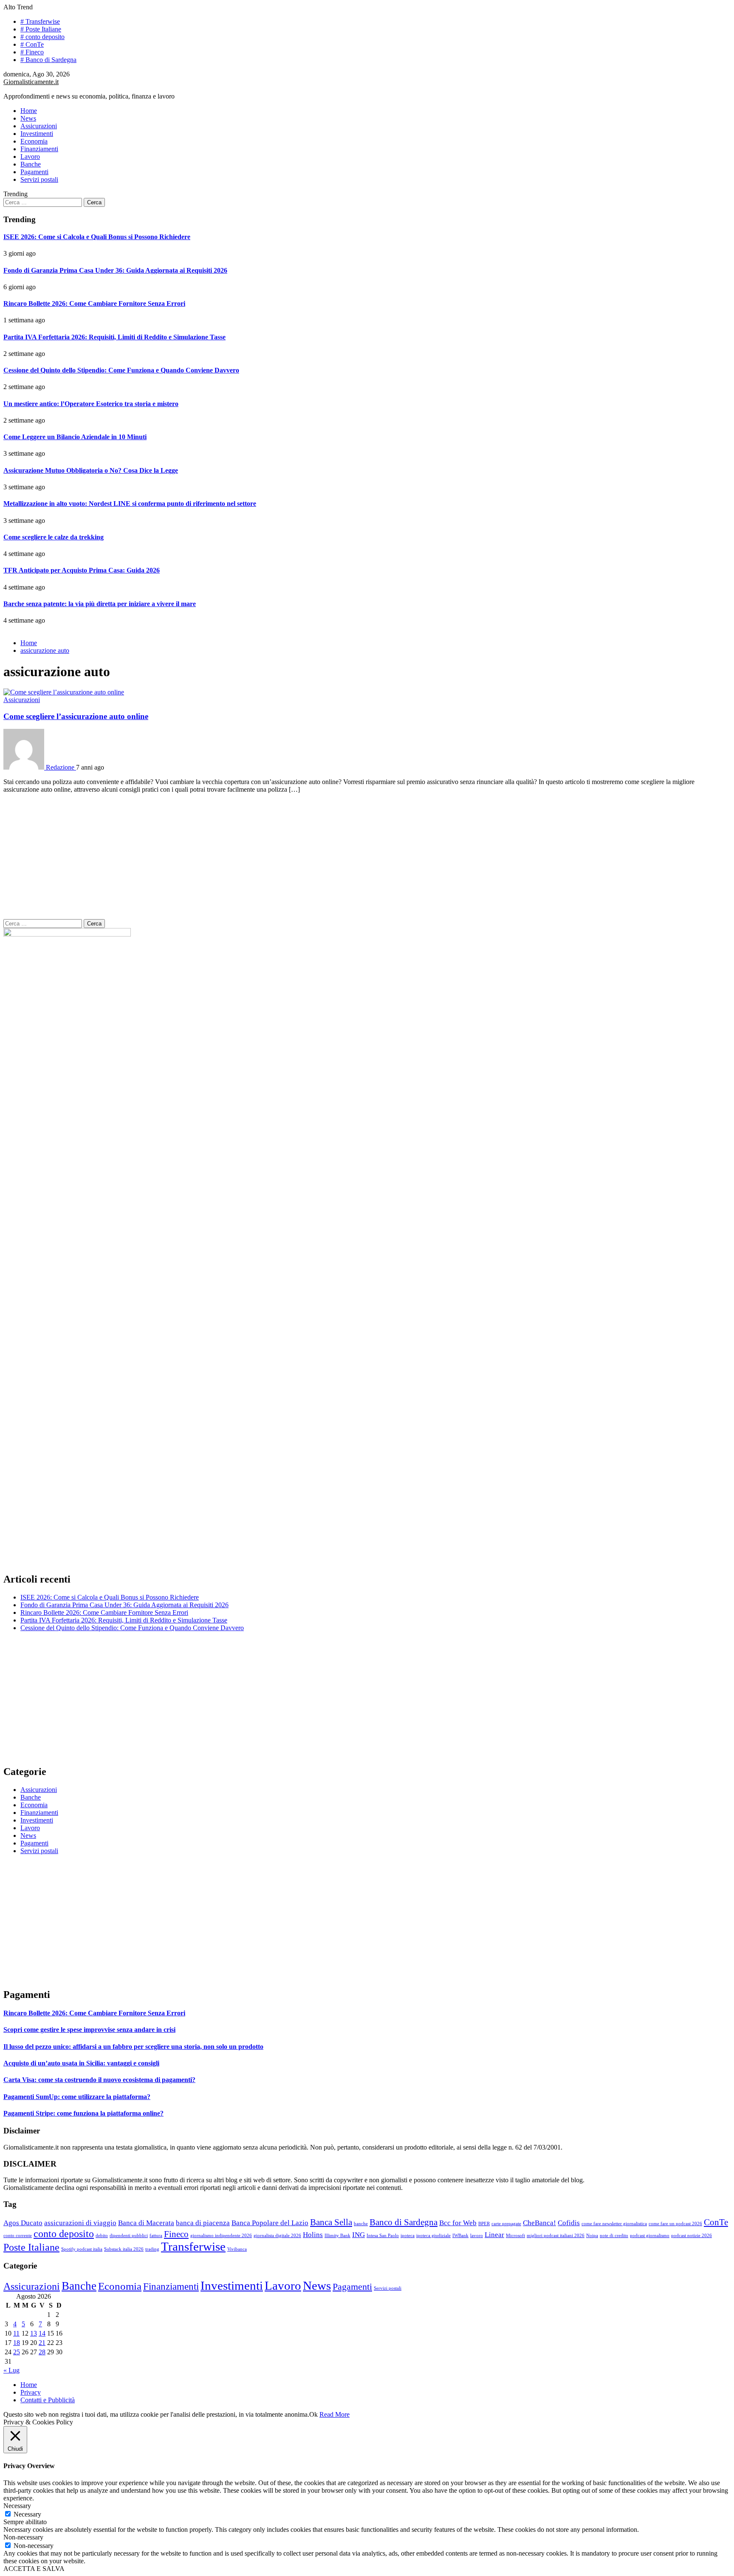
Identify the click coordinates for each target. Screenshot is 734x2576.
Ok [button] (313, 2414)
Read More (335, 2414)
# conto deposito (42, 37)
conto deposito (64, 2233)
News (28, 118)
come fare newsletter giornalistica (614, 2224)
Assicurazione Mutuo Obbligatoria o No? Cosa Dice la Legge (91, 470)
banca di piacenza (203, 2223)
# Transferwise (40, 21)
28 (42, 2352)
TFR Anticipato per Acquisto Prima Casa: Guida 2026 (82, 570)
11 (16, 2333)
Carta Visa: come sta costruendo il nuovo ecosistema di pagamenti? (99, 2080)
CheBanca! (539, 2223)
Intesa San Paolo (383, 2236)
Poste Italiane (31, 2247)
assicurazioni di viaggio (80, 2223)
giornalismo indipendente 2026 (221, 2236)
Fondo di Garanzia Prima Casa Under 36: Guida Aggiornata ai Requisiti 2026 (115, 270)
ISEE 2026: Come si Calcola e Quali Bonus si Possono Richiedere (97, 237)
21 (42, 2343)
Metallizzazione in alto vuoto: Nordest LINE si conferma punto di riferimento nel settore (130, 504)
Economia (34, 141)
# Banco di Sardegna (48, 60)
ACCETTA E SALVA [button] (34, 2569)
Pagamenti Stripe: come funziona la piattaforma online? (83, 2113)
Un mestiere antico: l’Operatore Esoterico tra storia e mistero (91, 404)
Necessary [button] (17, 2506)
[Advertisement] (367, 860)
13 (34, 2333)
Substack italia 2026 (124, 2249)
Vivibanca (237, 2249)
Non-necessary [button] (23, 2537)
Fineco (176, 2234)
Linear (494, 2235)
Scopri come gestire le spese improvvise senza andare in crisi (89, 2030)
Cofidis (569, 2223)
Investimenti (37, 134)
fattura (156, 2236)
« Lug (11, 2370)
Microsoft (515, 2236)
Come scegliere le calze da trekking (54, 537)
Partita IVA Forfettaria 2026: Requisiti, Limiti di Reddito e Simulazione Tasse (114, 337)
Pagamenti (34, 172)
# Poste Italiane (41, 29)
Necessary (27, 2514)
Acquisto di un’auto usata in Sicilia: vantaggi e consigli (81, 2063)
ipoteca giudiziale (433, 2236)
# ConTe (32, 44)
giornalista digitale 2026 (277, 2236)
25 (17, 2352)
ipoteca (408, 2236)
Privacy (31, 2392)
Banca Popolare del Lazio (270, 2223)
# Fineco (32, 52)
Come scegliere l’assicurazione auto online (76, 716)
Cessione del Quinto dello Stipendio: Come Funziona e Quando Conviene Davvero (121, 370)
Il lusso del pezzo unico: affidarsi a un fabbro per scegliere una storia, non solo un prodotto (133, 2047)
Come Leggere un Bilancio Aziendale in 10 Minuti (75, 437)
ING (359, 2235)
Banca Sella (331, 2222)
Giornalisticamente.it (31, 82)
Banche (31, 164)
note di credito (614, 2236)
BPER (484, 2224)
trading (152, 2249)
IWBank (460, 2236)
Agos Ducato (23, 2223)
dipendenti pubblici (129, 2236)
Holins (313, 2235)
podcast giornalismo (650, 2236)
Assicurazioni (39, 126)
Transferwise (193, 2246)
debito (102, 2236)
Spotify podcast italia (82, 2249)
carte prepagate (506, 2224)
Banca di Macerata (146, 2223)
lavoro (477, 2236)
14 (42, 2333)
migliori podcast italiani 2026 (556, 2236)
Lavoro (30, 157)
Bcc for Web (458, 2223)
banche (361, 2224)
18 (17, 2343)
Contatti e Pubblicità (48, 2400)
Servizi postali (39, 179)
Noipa (592, 2236)
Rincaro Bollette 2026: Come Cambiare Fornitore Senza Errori (94, 303)
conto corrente (18, 2236)
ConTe (716, 2222)
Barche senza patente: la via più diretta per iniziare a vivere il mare (100, 604)
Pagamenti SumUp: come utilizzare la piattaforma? (77, 2097)
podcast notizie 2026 (692, 2236)
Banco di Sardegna (404, 2222)
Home (29, 111)
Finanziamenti (39, 149)
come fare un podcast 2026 (675, 2224)
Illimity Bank (337, 2236)
